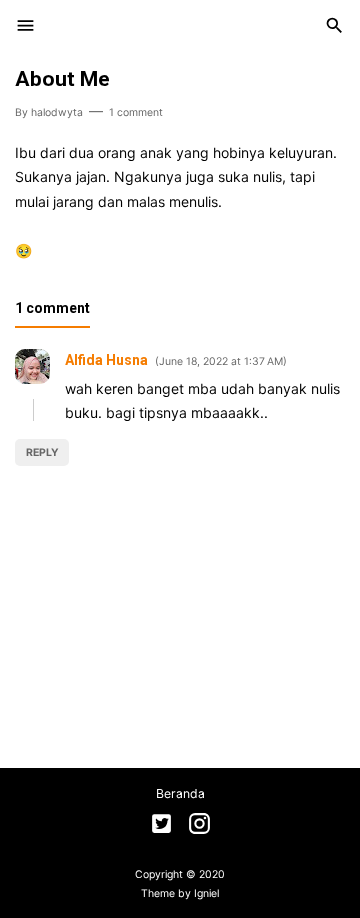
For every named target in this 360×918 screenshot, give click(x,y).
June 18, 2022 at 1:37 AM (221, 361)
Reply (42, 452)
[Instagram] (199, 826)
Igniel (206, 893)
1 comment (136, 112)
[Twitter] (161, 826)
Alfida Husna (106, 360)
